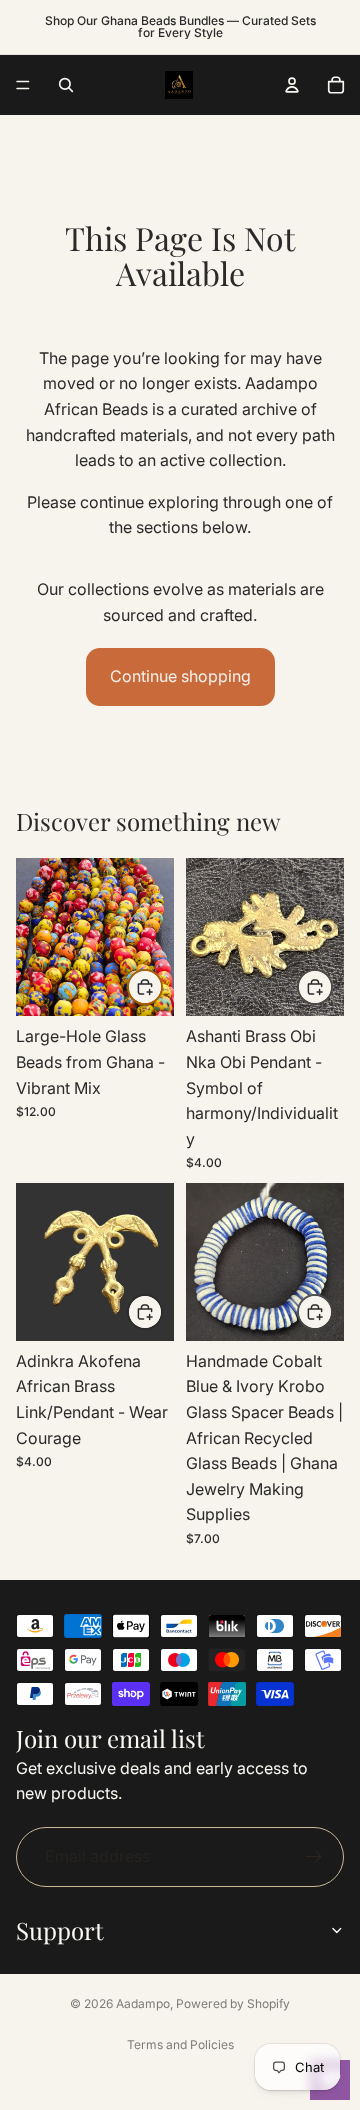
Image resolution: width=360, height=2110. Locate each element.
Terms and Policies (180, 2044)
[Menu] (23, 85)
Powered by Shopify (233, 2003)
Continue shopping (180, 676)
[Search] (66, 85)
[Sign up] (314, 1857)
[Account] (292, 85)
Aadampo (143, 2003)
